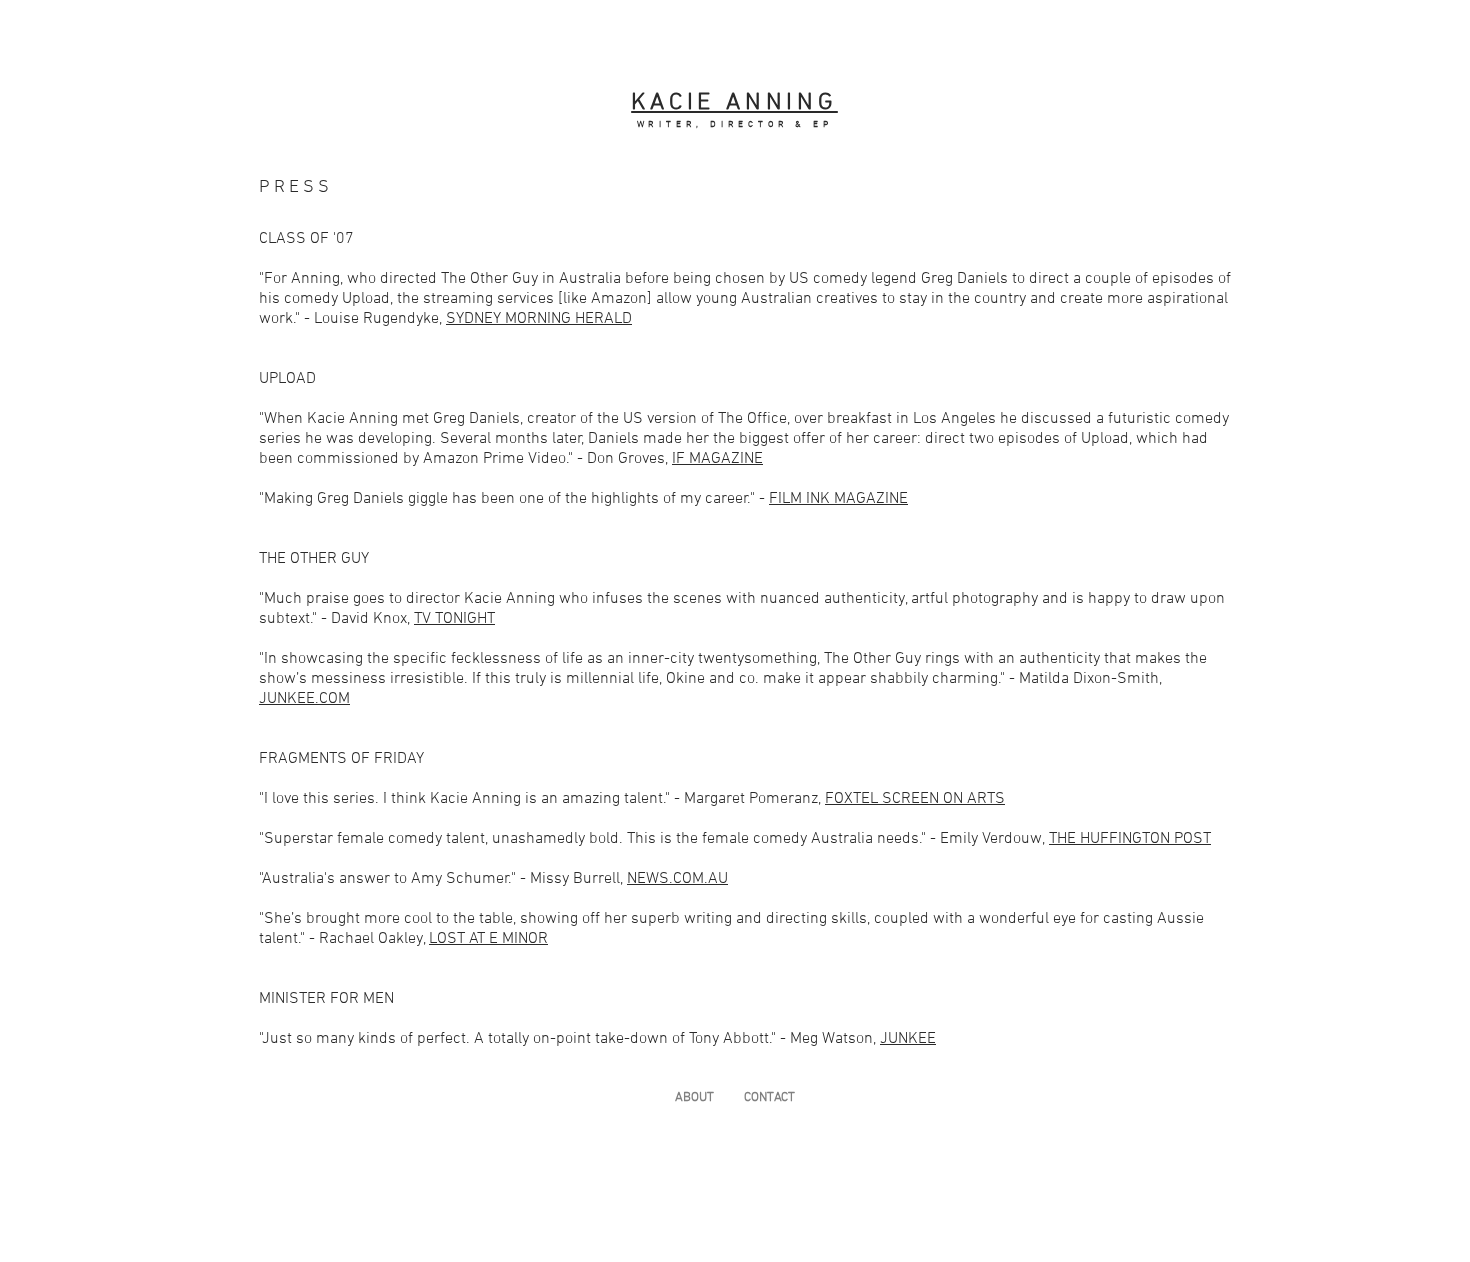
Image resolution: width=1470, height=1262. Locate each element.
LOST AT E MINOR (488, 939)
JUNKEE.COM (304, 699)
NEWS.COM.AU (677, 879)
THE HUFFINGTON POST (1130, 839)
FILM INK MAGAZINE (838, 499)
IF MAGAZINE (717, 459)
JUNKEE (908, 1039)
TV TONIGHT (454, 619)
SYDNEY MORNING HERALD (539, 319)
